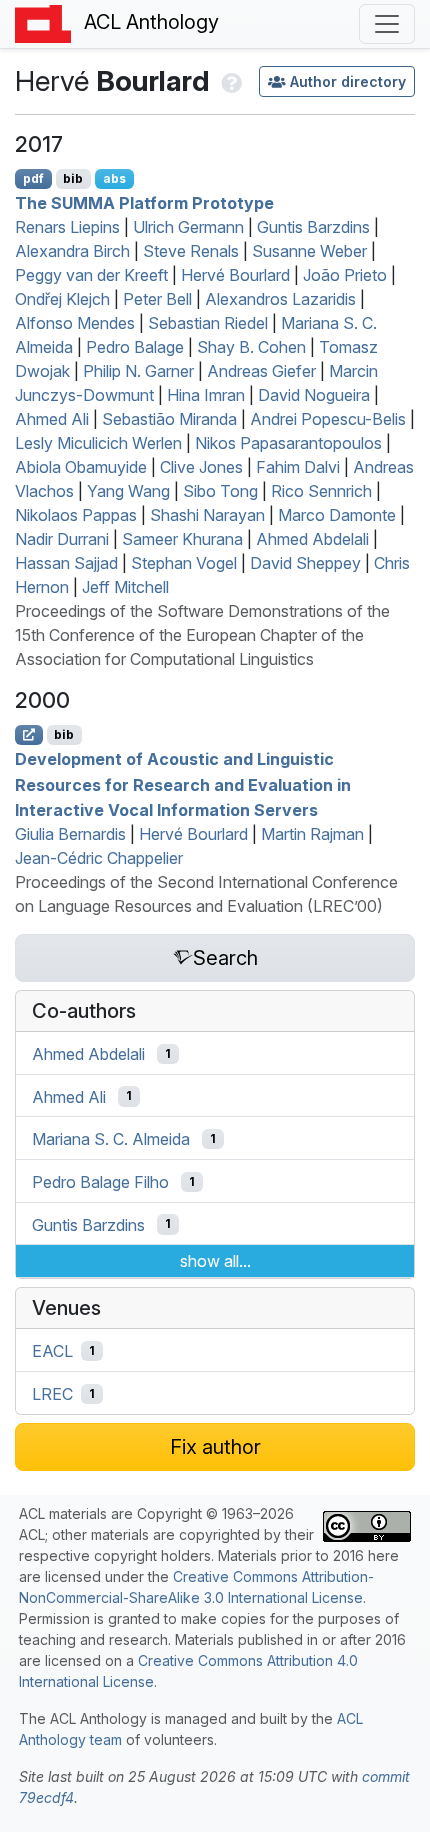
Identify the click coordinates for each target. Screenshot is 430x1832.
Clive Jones (201, 467)
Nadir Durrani (62, 539)
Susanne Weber (309, 251)
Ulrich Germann (188, 227)
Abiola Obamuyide (81, 467)
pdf (33, 178)
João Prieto (345, 275)
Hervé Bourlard (235, 275)
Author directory (348, 81)
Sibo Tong (220, 491)
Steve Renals (191, 251)
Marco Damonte (337, 515)
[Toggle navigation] (387, 24)
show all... (215, 1261)
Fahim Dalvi (298, 467)
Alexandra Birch (72, 251)
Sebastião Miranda (169, 419)
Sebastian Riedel (208, 323)
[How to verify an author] (229, 81)
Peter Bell (157, 299)
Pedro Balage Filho (100, 1182)
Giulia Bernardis (70, 834)
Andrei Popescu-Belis (328, 419)
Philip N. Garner (138, 371)
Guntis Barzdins (313, 227)
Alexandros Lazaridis (280, 299)
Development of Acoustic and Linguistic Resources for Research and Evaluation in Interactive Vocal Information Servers (183, 784)
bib (73, 178)
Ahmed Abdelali (312, 539)
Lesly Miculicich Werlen (98, 443)
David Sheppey (305, 563)
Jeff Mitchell (125, 587)
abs (114, 178)
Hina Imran (206, 395)
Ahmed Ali (52, 419)
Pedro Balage (135, 347)
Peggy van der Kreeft (91, 275)
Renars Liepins (67, 227)
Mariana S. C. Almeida (111, 1139)
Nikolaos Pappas (76, 515)
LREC (52, 1394)
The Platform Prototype (144, 203)
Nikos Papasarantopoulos (288, 443)
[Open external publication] (29, 735)
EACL (52, 1351)
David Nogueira (314, 395)
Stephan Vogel (184, 563)
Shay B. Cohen (251, 347)
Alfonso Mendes (75, 323)
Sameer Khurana (182, 539)
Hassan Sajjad (66, 563)
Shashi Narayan (207, 515)
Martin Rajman (312, 834)
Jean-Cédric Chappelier (99, 858)
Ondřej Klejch (62, 299)
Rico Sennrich (321, 491)
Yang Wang (128, 491)
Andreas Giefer (261, 371)
